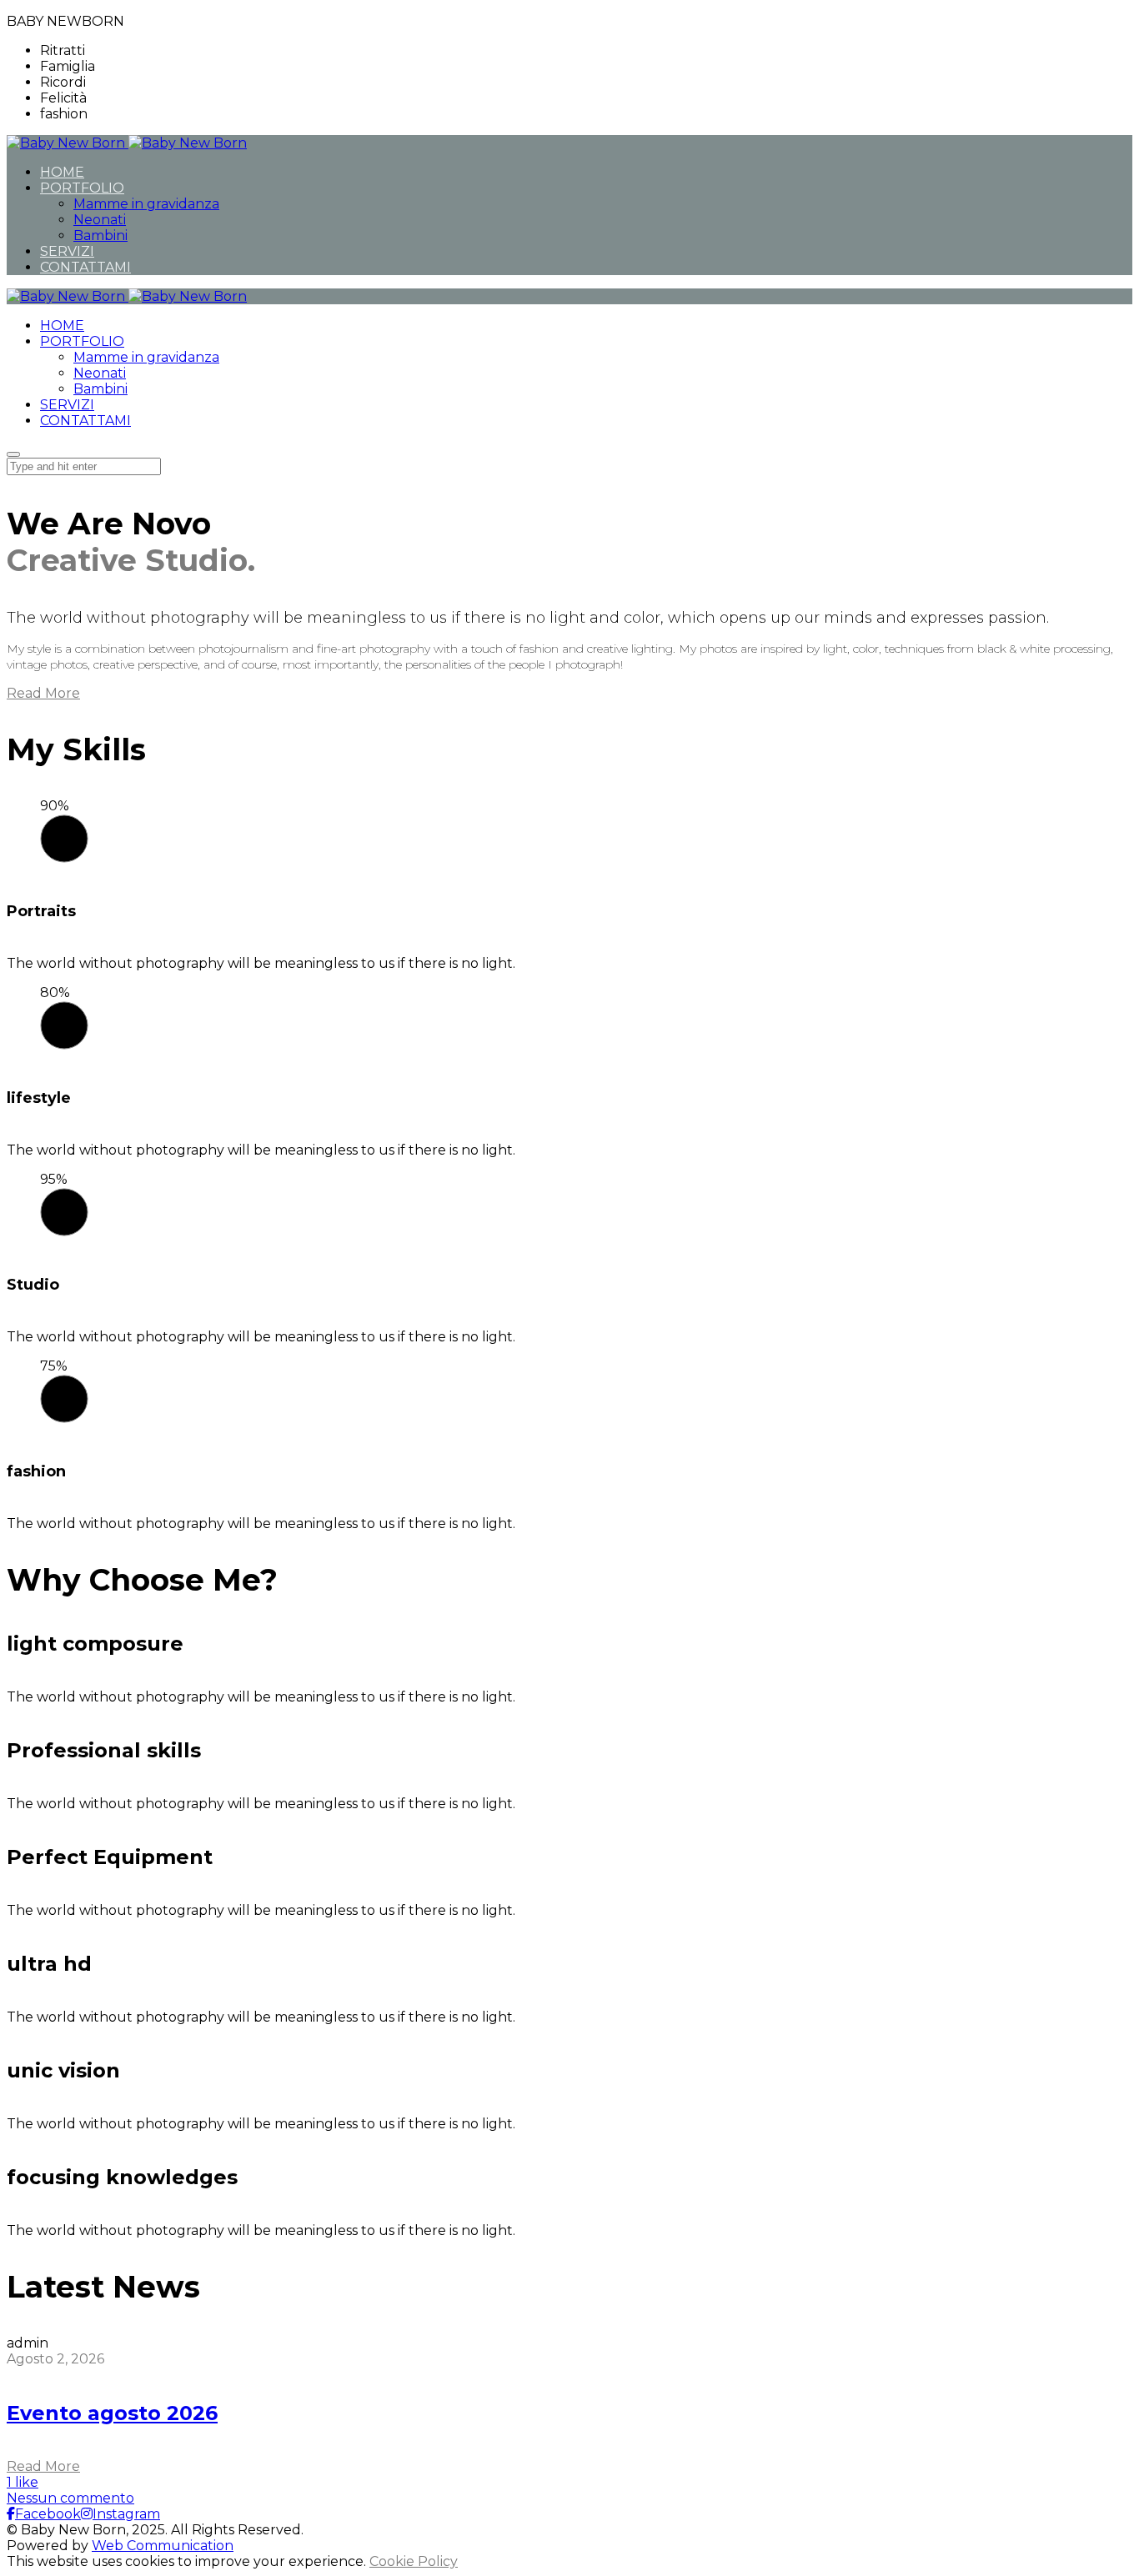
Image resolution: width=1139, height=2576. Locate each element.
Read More (43, 2466)
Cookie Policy (414, 2561)
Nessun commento (70, 2498)
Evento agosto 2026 (112, 2413)
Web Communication (163, 2546)
